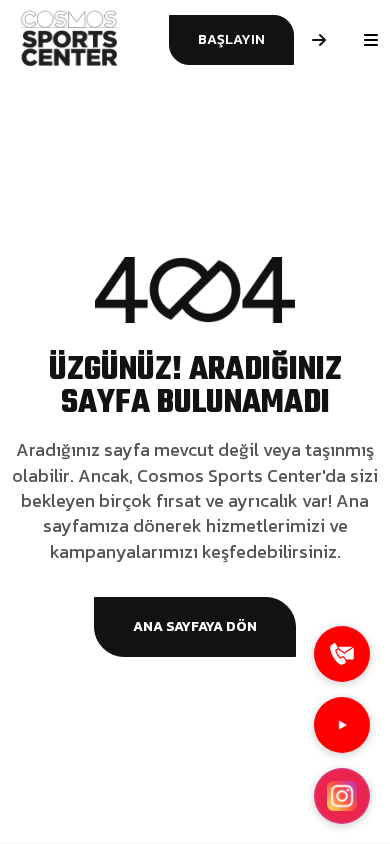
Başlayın (231, 39)
